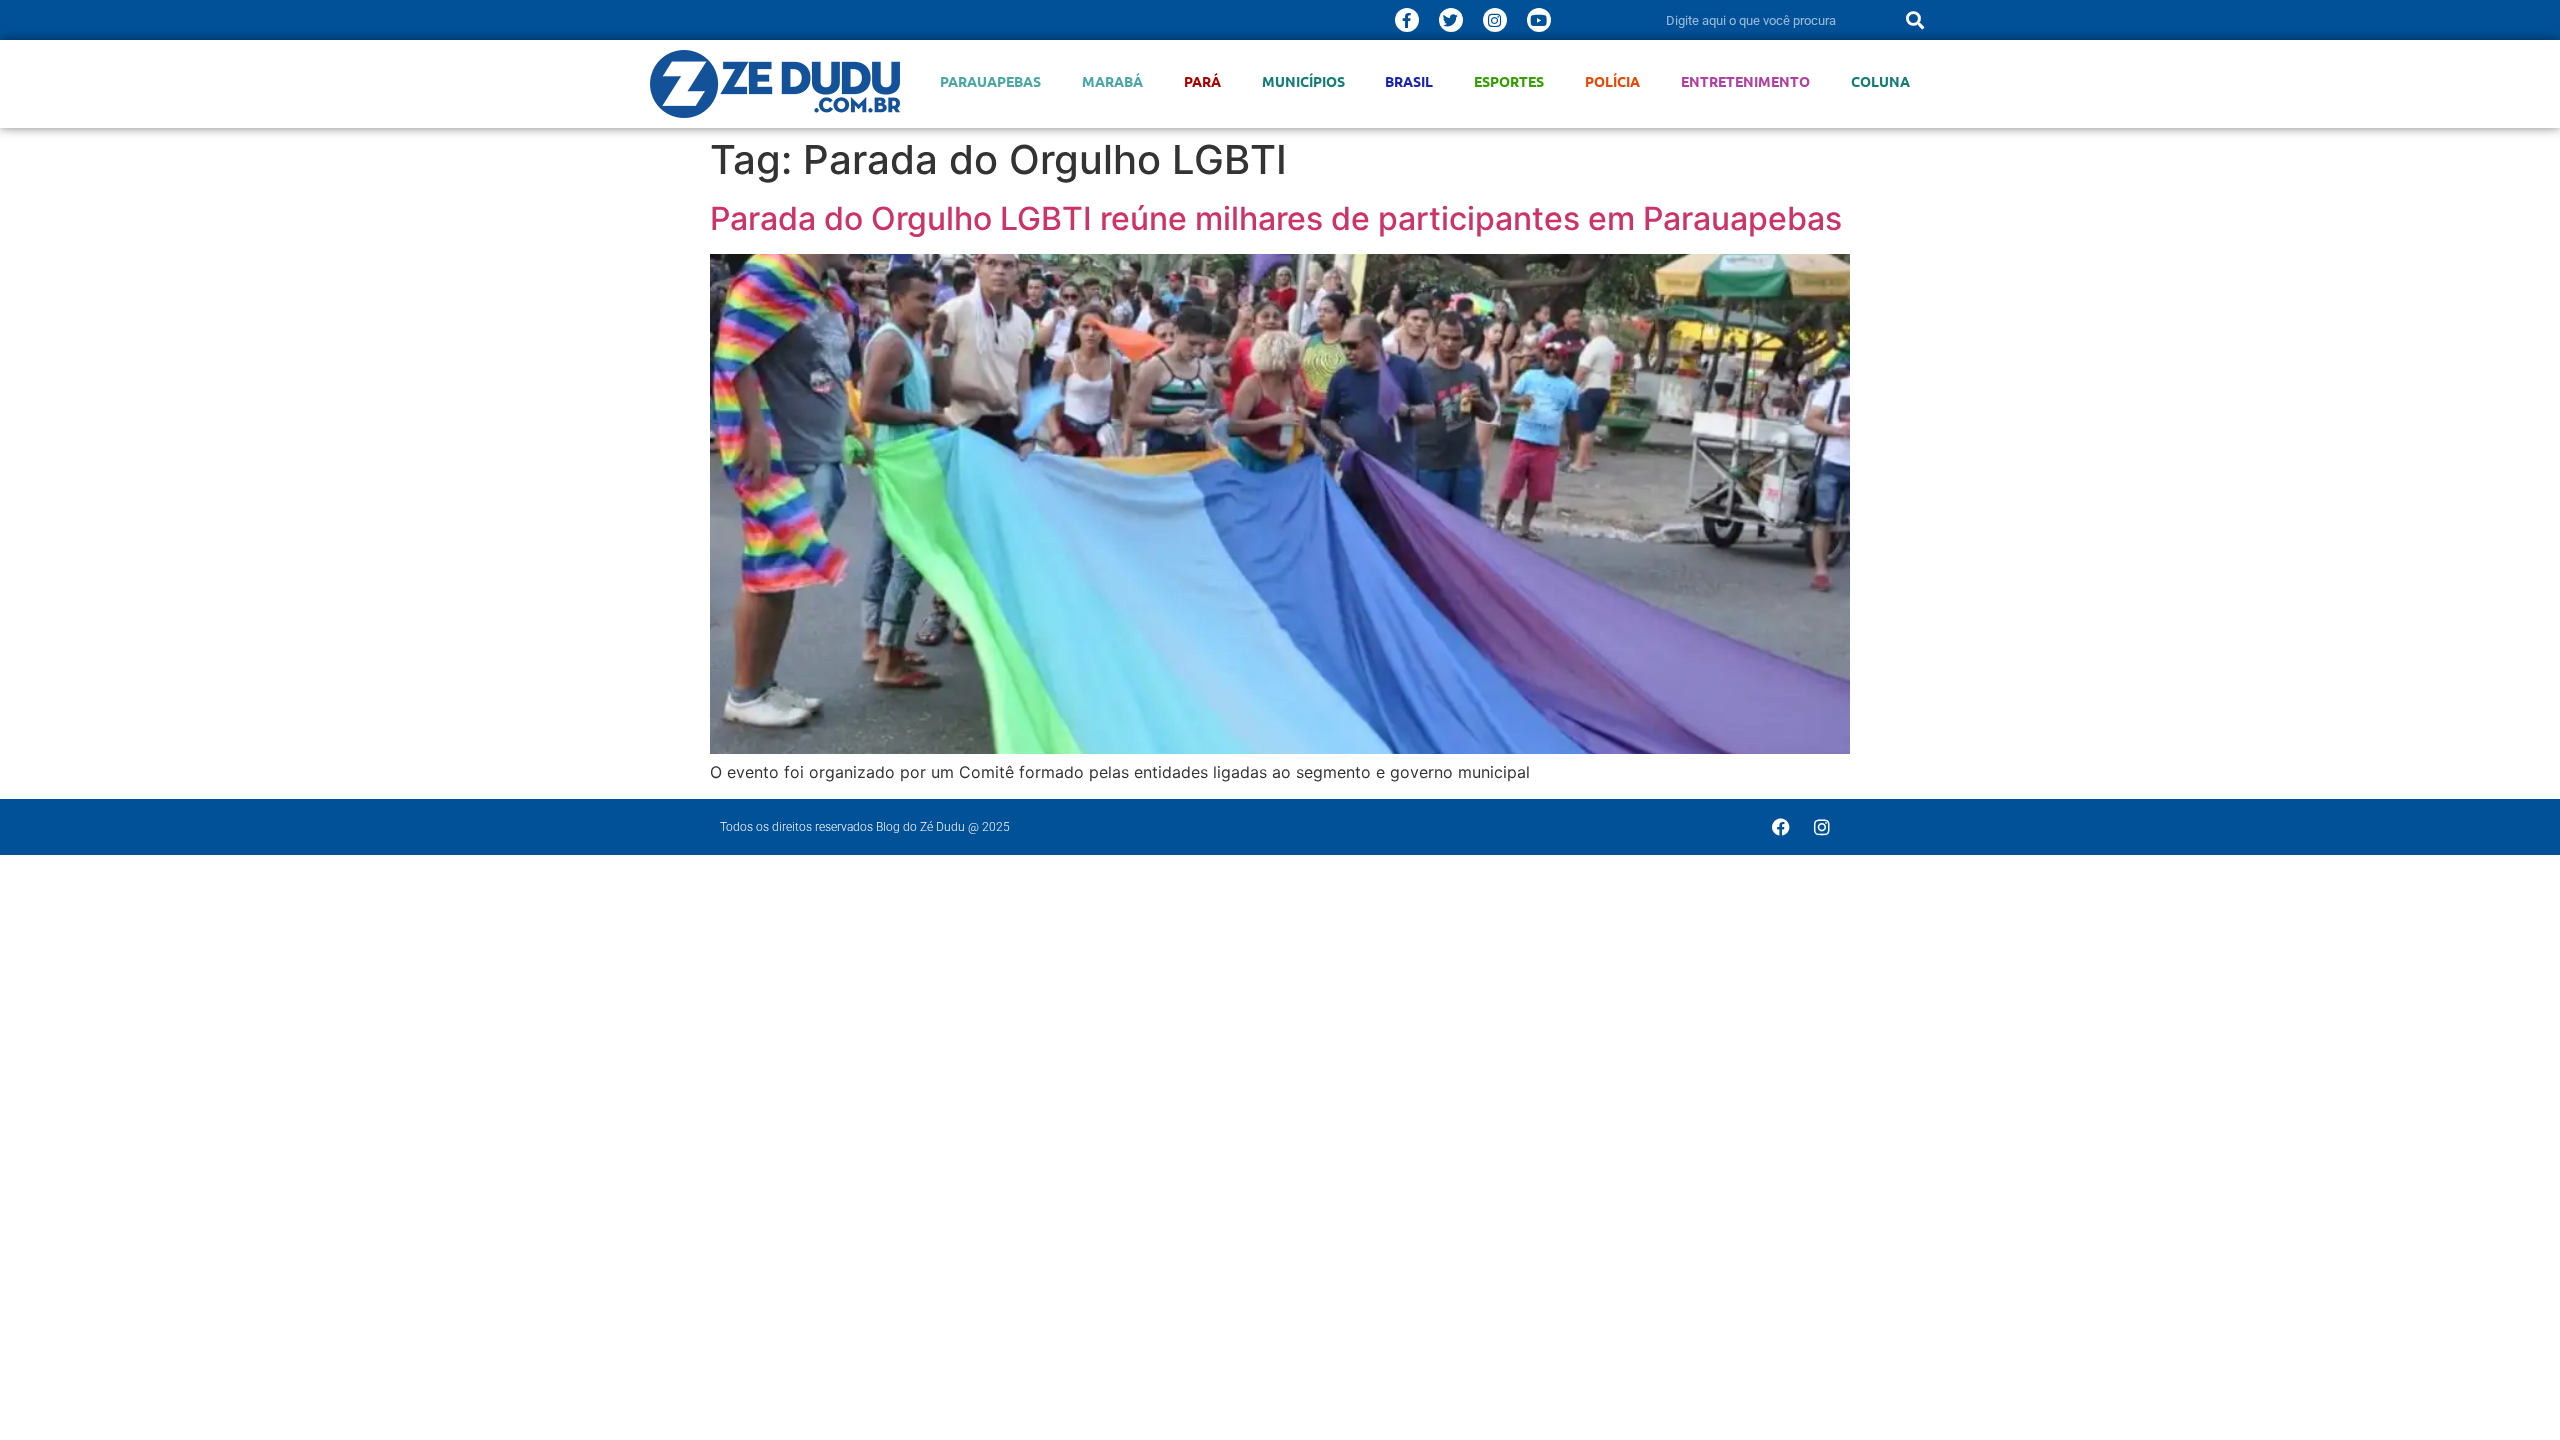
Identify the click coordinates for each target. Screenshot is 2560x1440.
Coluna (1880, 81)
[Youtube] (1539, 20)
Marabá (1112, 81)
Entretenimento (1745, 81)
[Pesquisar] (1915, 20)
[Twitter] (1451, 20)
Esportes (1509, 81)
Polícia (1612, 81)
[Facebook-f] (1407, 20)
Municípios (1303, 81)
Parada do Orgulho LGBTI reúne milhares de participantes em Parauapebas (1276, 218)
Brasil (1409, 81)
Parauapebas (990, 81)
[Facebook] (1781, 827)
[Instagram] (1495, 20)
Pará (1202, 81)
